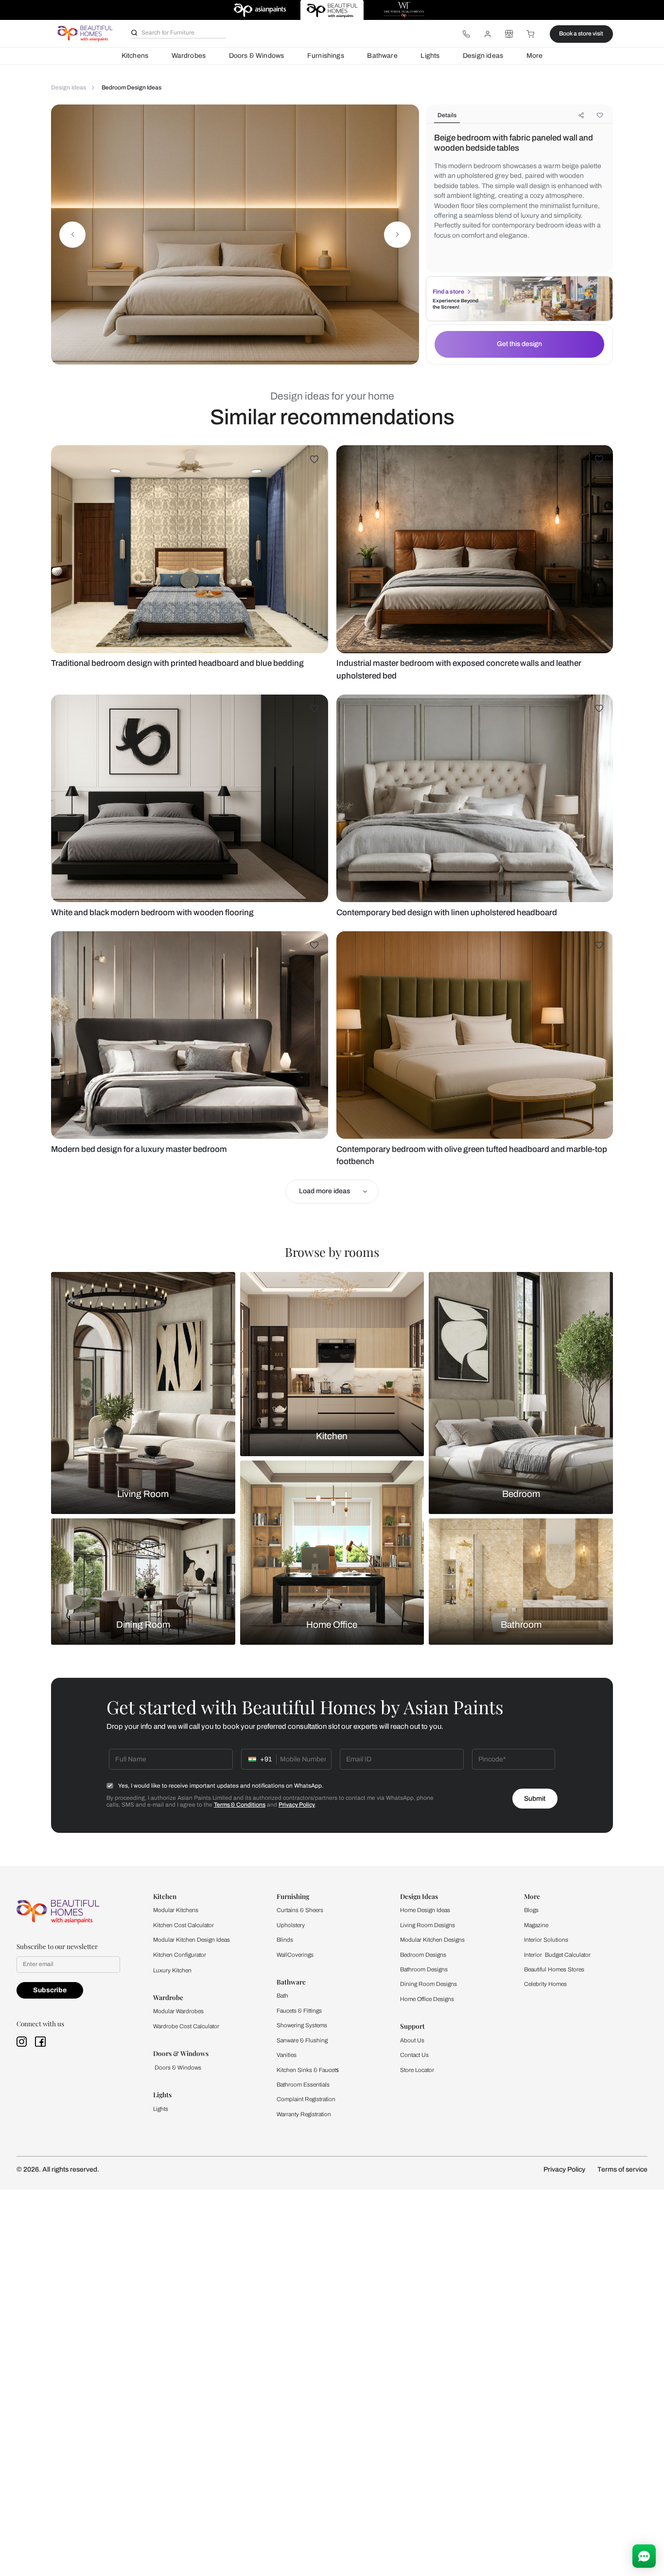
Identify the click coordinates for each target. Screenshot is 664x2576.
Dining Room (143, 1625)
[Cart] (531, 34)
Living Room (143, 1494)
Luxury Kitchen (172, 1970)
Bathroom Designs (424, 1969)
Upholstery (291, 1925)
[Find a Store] (509, 34)
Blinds (285, 1940)
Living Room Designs (428, 1925)
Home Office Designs (427, 1999)
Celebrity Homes (545, 1984)
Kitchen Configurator (180, 1955)
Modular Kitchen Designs (432, 1940)
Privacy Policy (297, 1805)
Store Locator (417, 2070)
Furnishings (326, 56)
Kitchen (332, 1436)
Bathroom (521, 1625)
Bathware (382, 56)
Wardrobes (189, 56)
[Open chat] (644, 2556)
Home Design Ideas (425, 1910)
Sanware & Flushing (302, 2040)
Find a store (448, 292)
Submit (535, 1799)
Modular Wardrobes (178, 2011)
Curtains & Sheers (300, 1910)
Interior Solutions (546, 1940)
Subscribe (50, 1990)
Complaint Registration (306, 2099)
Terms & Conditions (240, 1805)
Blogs (531, 1910)
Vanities (287, 2055)
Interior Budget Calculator (557, 1955)
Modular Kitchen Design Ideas (192, 1940)
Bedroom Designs (423, 1955)
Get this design (519, 344)
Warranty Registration (304, 2114)
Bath (282, 1996)
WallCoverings (295, 1955)
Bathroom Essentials (303, 2085)
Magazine (536, 1925)
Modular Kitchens (176, 1910)
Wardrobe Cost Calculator (186, 2026)
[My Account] (488, 34)
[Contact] (466, 34)
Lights (430, 56)
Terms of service (622, 2169)
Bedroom (521, 1494)
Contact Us (414, 2055)
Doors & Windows (257, 56)
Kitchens (135, 56)
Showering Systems (302, 2025)
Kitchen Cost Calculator (183, 1925)
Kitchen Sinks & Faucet (306, 2070)
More (535, 56)
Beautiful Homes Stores (554, 1969)
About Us (412, 2040)
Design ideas (483, 56)
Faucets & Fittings (299, 2011)
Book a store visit (581, 34)
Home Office (332, 1625)
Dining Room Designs (428, 1984)
